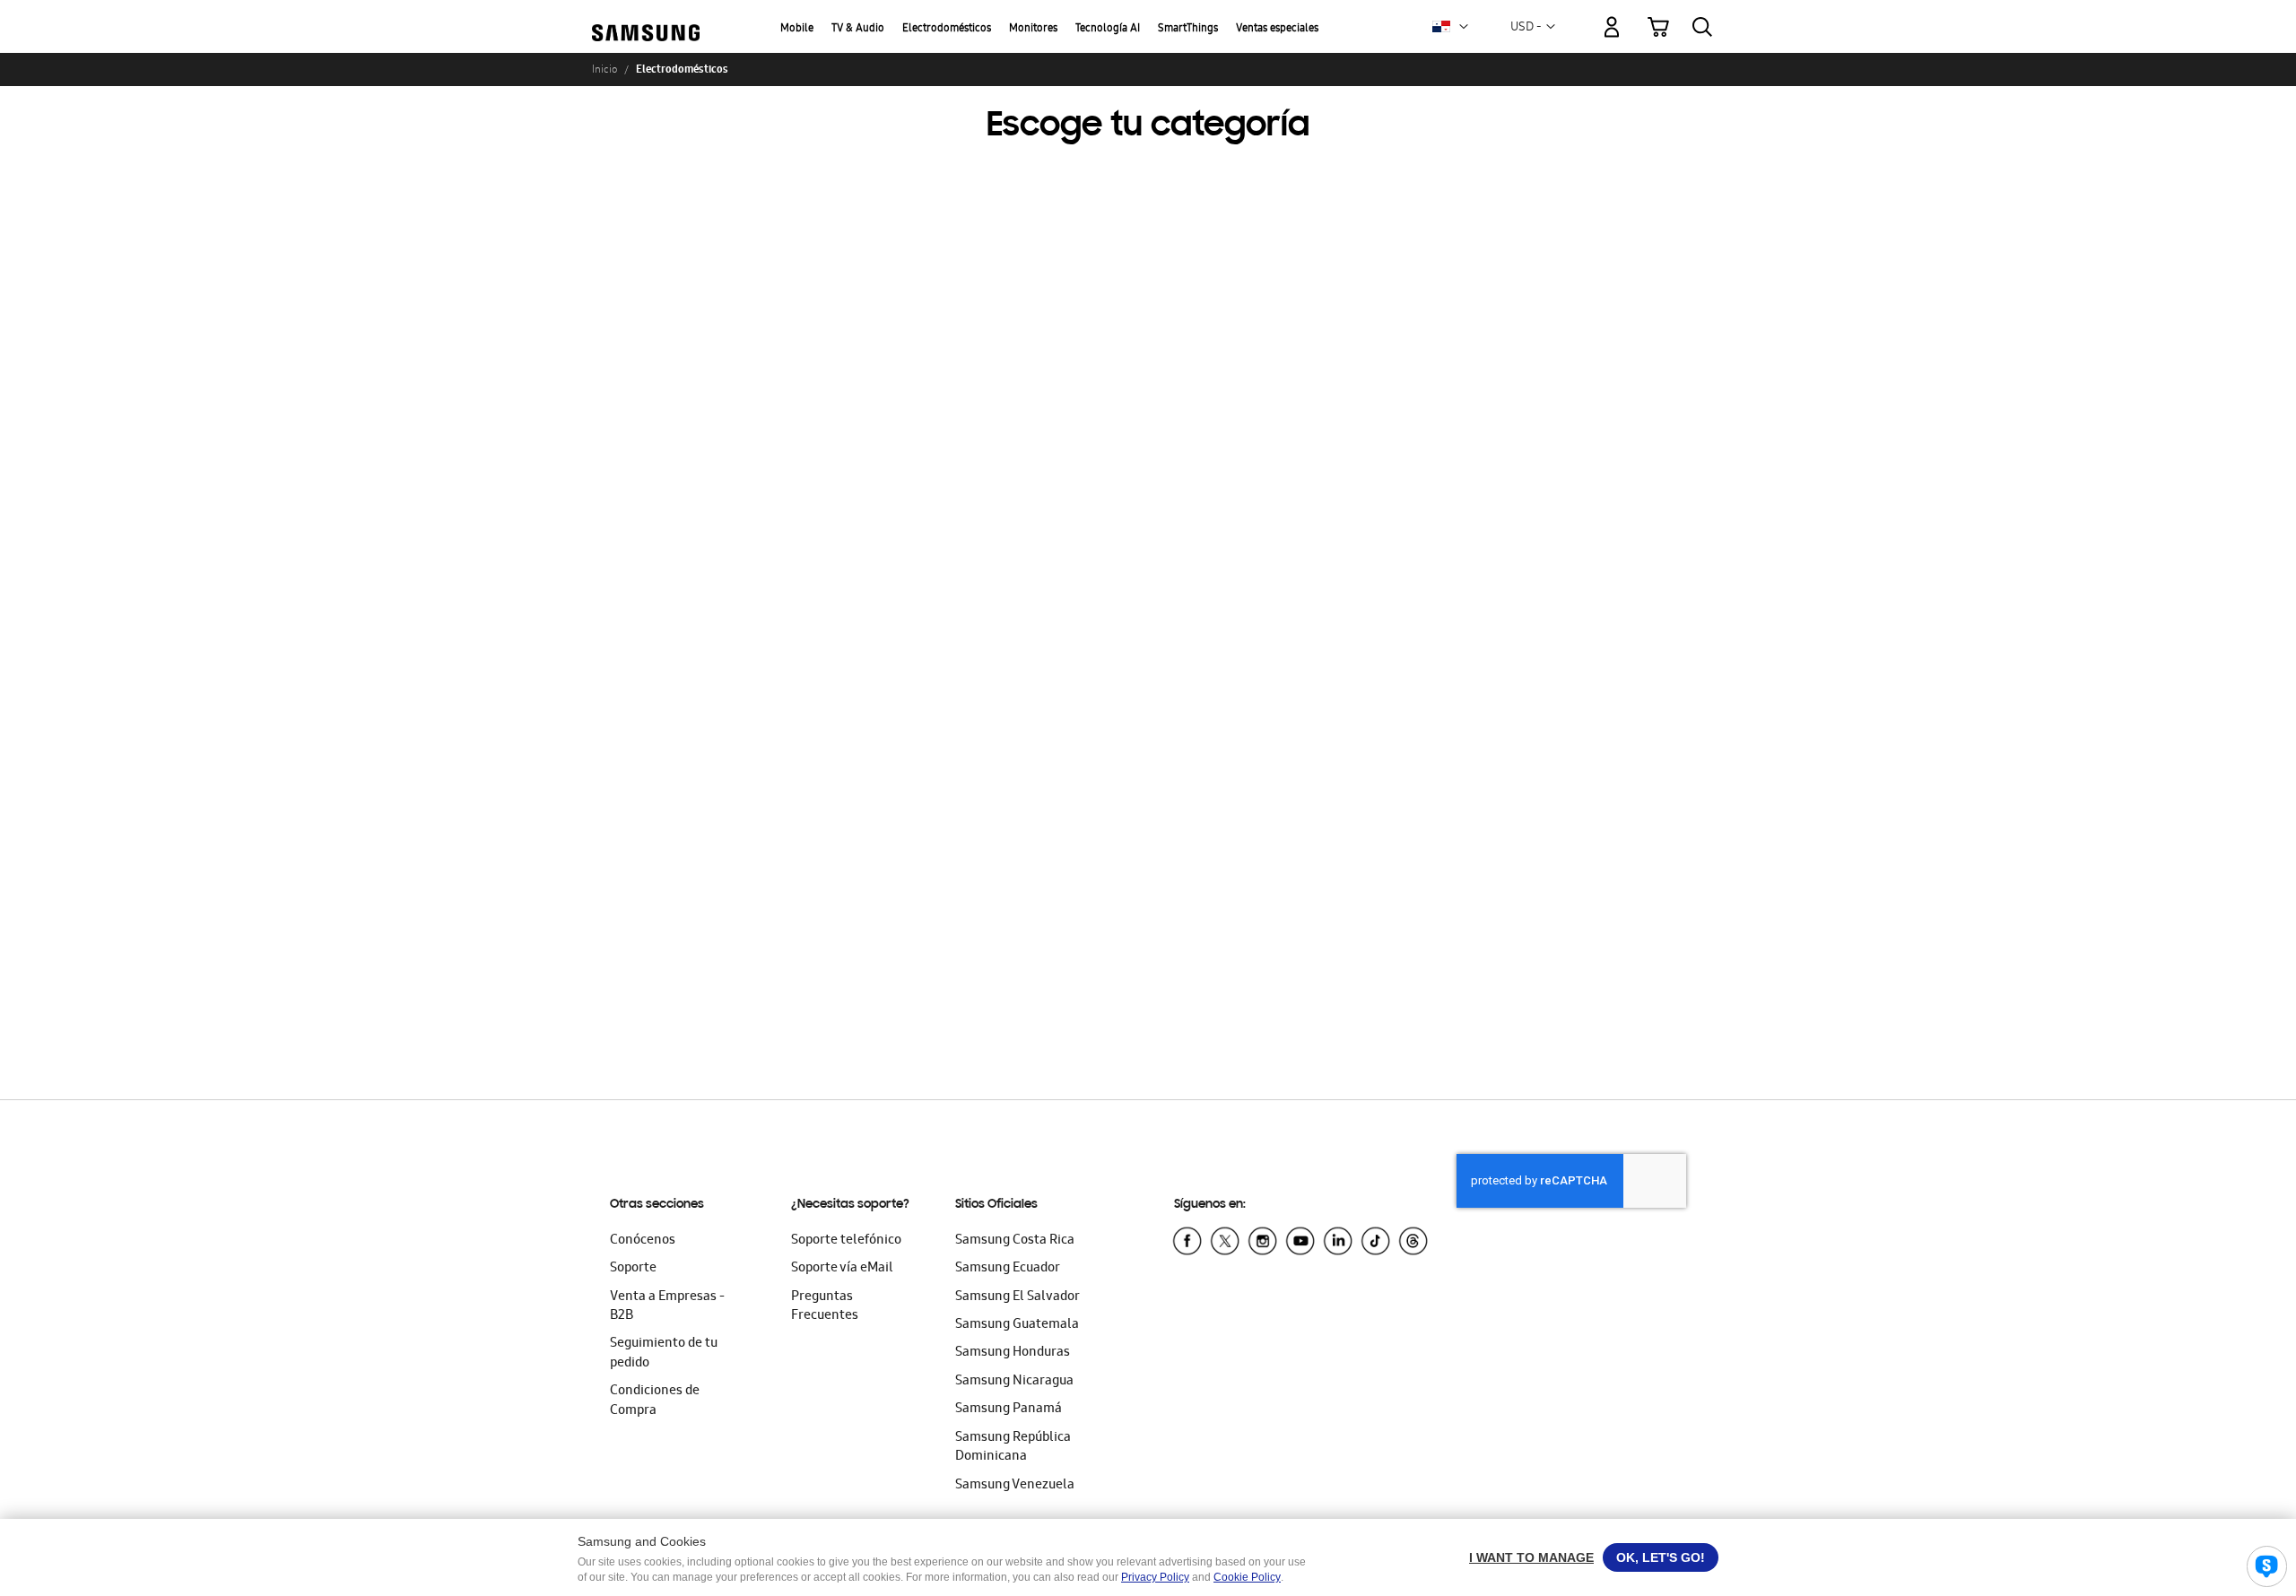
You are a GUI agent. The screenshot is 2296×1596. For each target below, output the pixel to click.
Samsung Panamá (1009, 1410)
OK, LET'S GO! (1661, 1557)
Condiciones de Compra (655, 1401)
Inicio (604, 69)
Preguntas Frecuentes (825, 1307)
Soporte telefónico (846, 1241)
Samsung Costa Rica (1015, 1241)
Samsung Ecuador (1008, 1269)
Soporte (633, 1269)
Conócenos (643, 1241)
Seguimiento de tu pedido (664, 1353)
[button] (1464, 27)
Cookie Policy (1247, 1577)
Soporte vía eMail (842, 1269)
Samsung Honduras (1013, 1353)
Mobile (797, 29)
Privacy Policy (1155, 1577)
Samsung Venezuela (1015, 1486)
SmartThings (1188, 29)
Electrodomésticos (947, 29)
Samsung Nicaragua (1014, 1382)
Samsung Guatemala (1017, 1325)
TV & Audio (858, 29)
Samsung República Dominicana (1013, 1448)
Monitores (1033, 29)
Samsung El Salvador (1018, 1297)
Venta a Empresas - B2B (667, 1307)
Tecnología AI (1108, 29)
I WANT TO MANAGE (1531, 1557)
